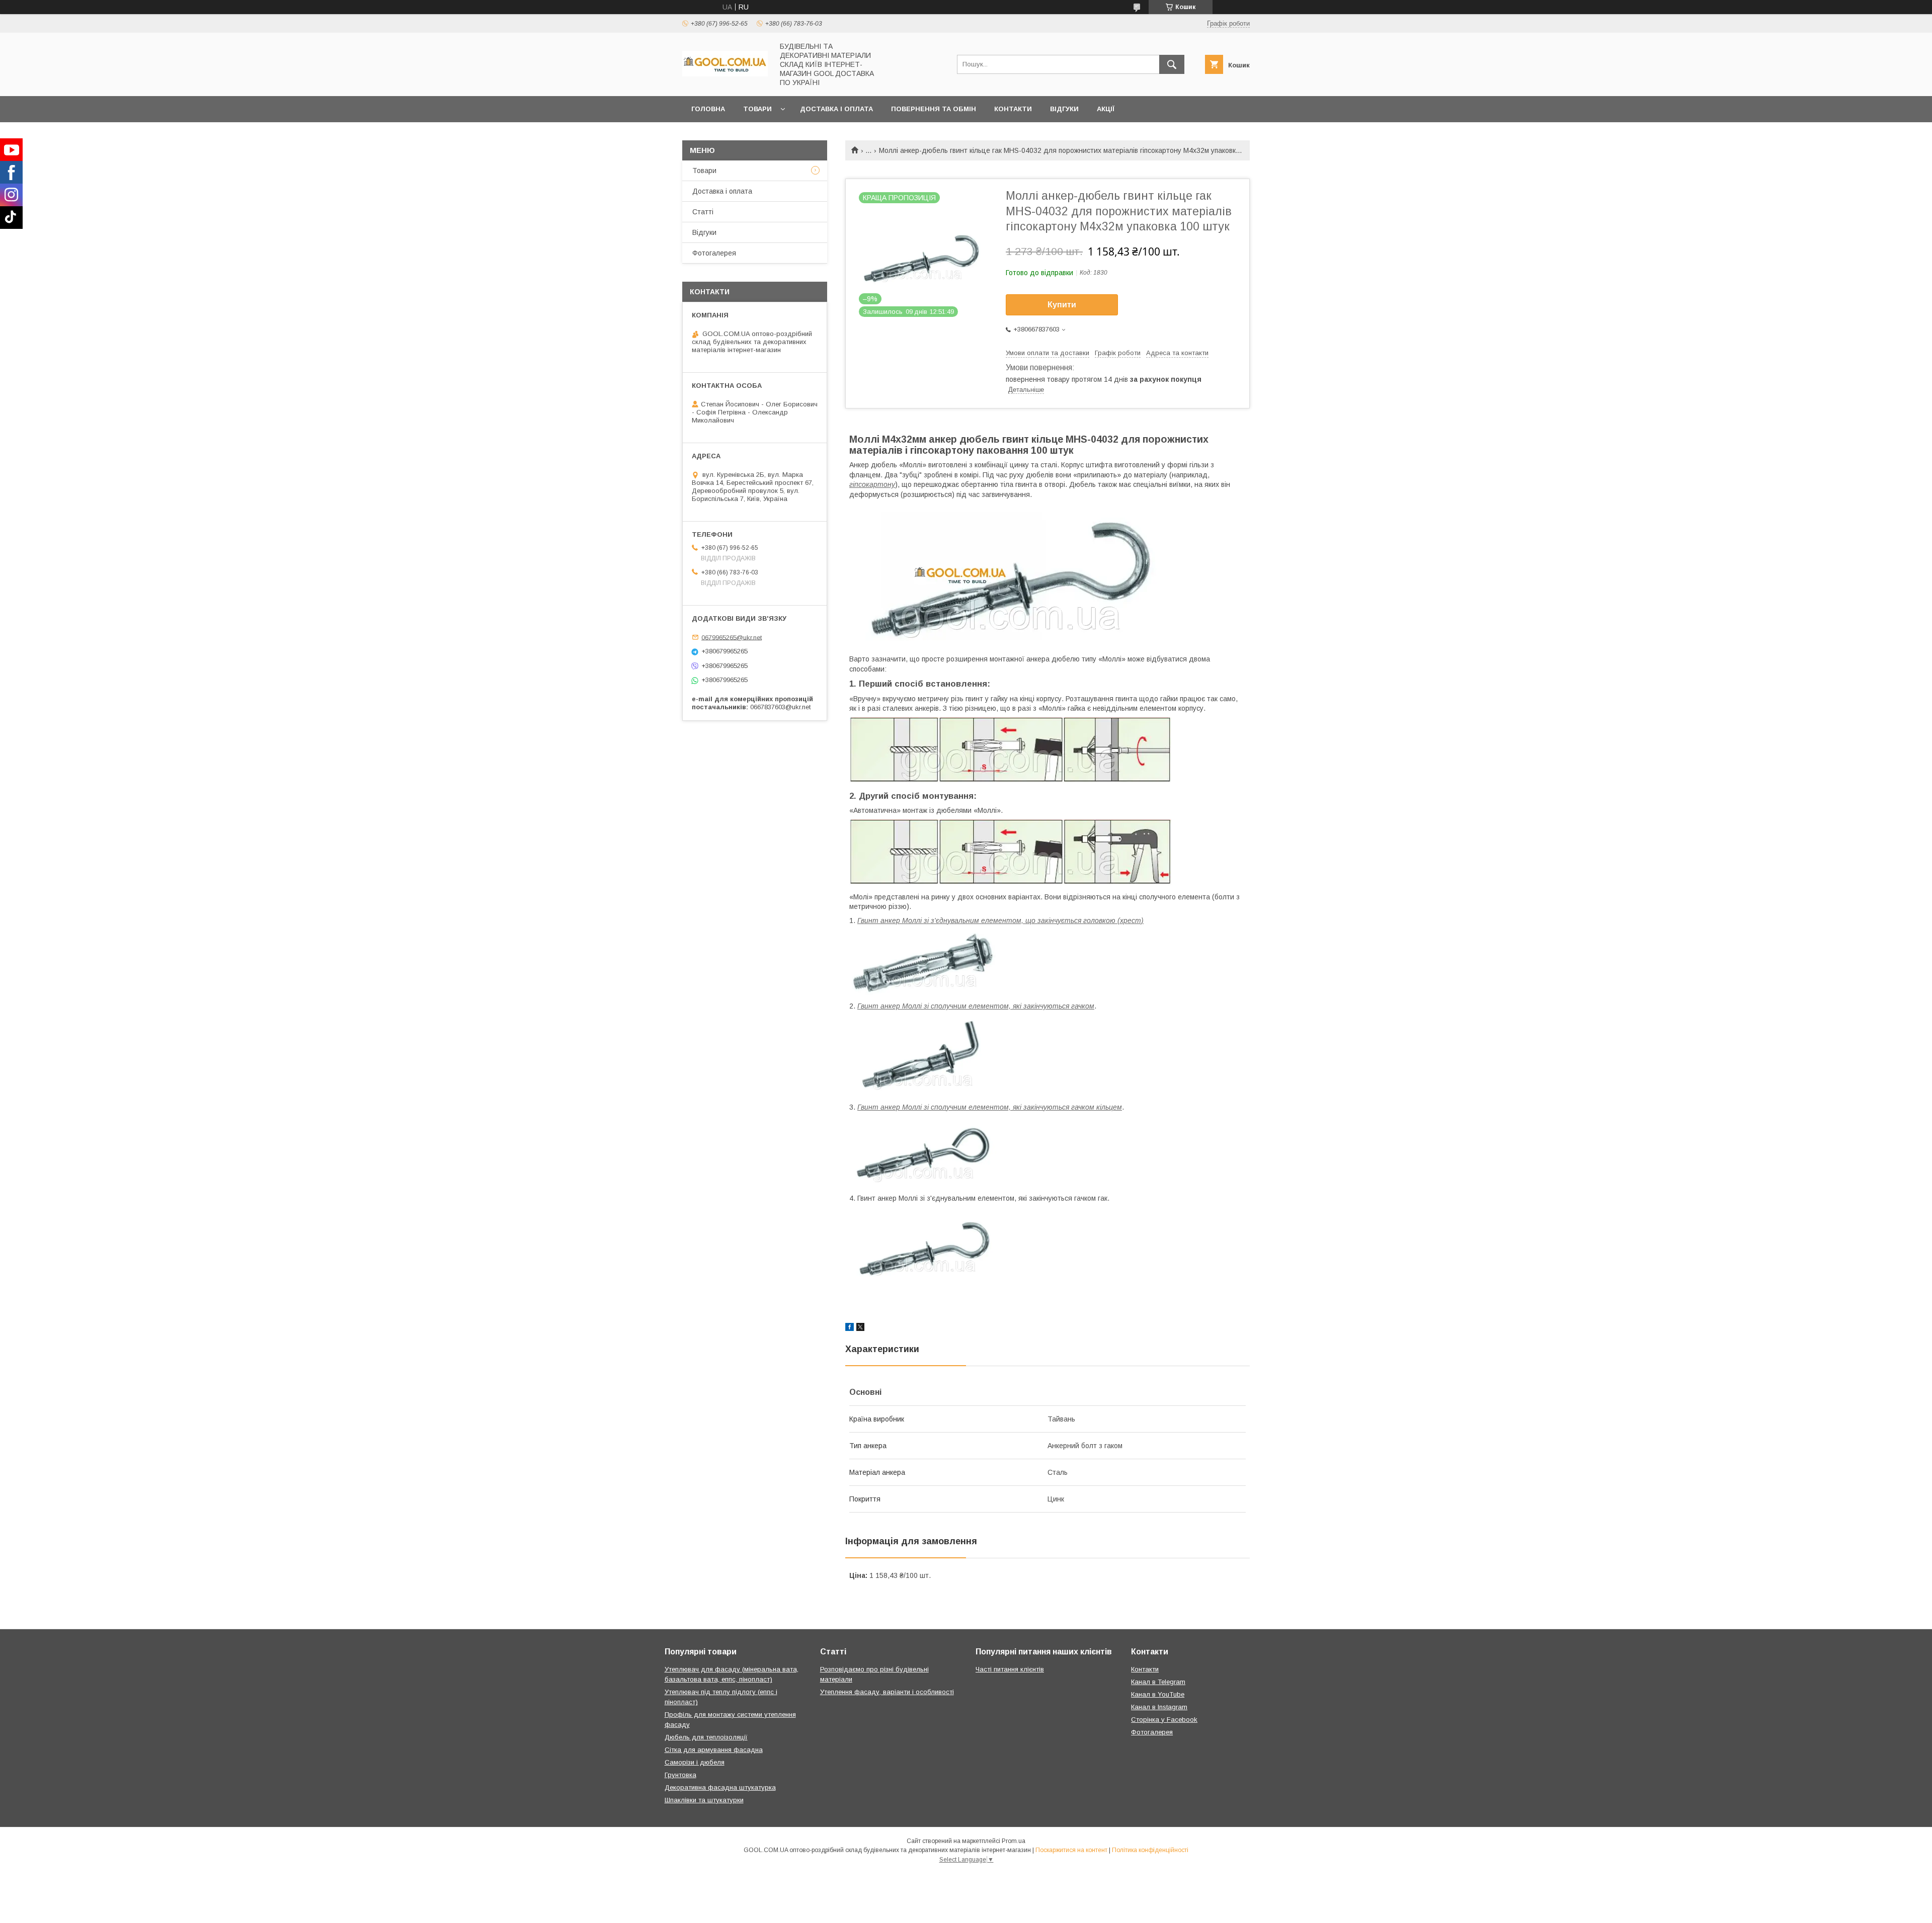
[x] (860, 1328)
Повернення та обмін (934, 109)
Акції (1106, 109)
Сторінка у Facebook (1164, 1720)
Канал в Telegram (1158, 1682)
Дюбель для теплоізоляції (706, 1737)
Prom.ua (1014, 1841)
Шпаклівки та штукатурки (704, 1800)
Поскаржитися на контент (1071, 1850)
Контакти (1013, 109)
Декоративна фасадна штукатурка (720, 1787)
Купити (1062, 305)
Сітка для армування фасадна (714, 1750)
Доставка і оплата (836, 109)
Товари (757, 109)
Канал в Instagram (1159, 1707)
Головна (708, 109)
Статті (703, 212)
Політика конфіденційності (1150, 1850)
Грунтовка (680, 1775)
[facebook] (850, 1328)
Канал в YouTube (1158, 1694)
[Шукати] (1172, 64)
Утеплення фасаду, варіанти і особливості (887, 1692)
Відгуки (1064, 109)
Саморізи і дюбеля (695, 1762)
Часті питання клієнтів (1010, 1669)
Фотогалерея (714, 253)
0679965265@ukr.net (732, 637)
